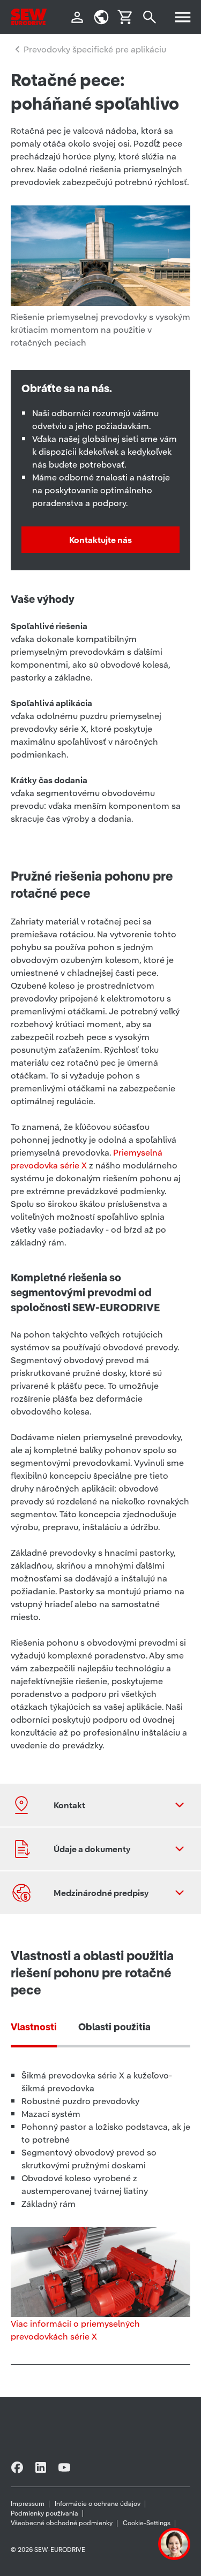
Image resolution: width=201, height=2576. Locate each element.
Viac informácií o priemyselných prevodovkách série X (75, 2330)
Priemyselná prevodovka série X (87, 1159)
